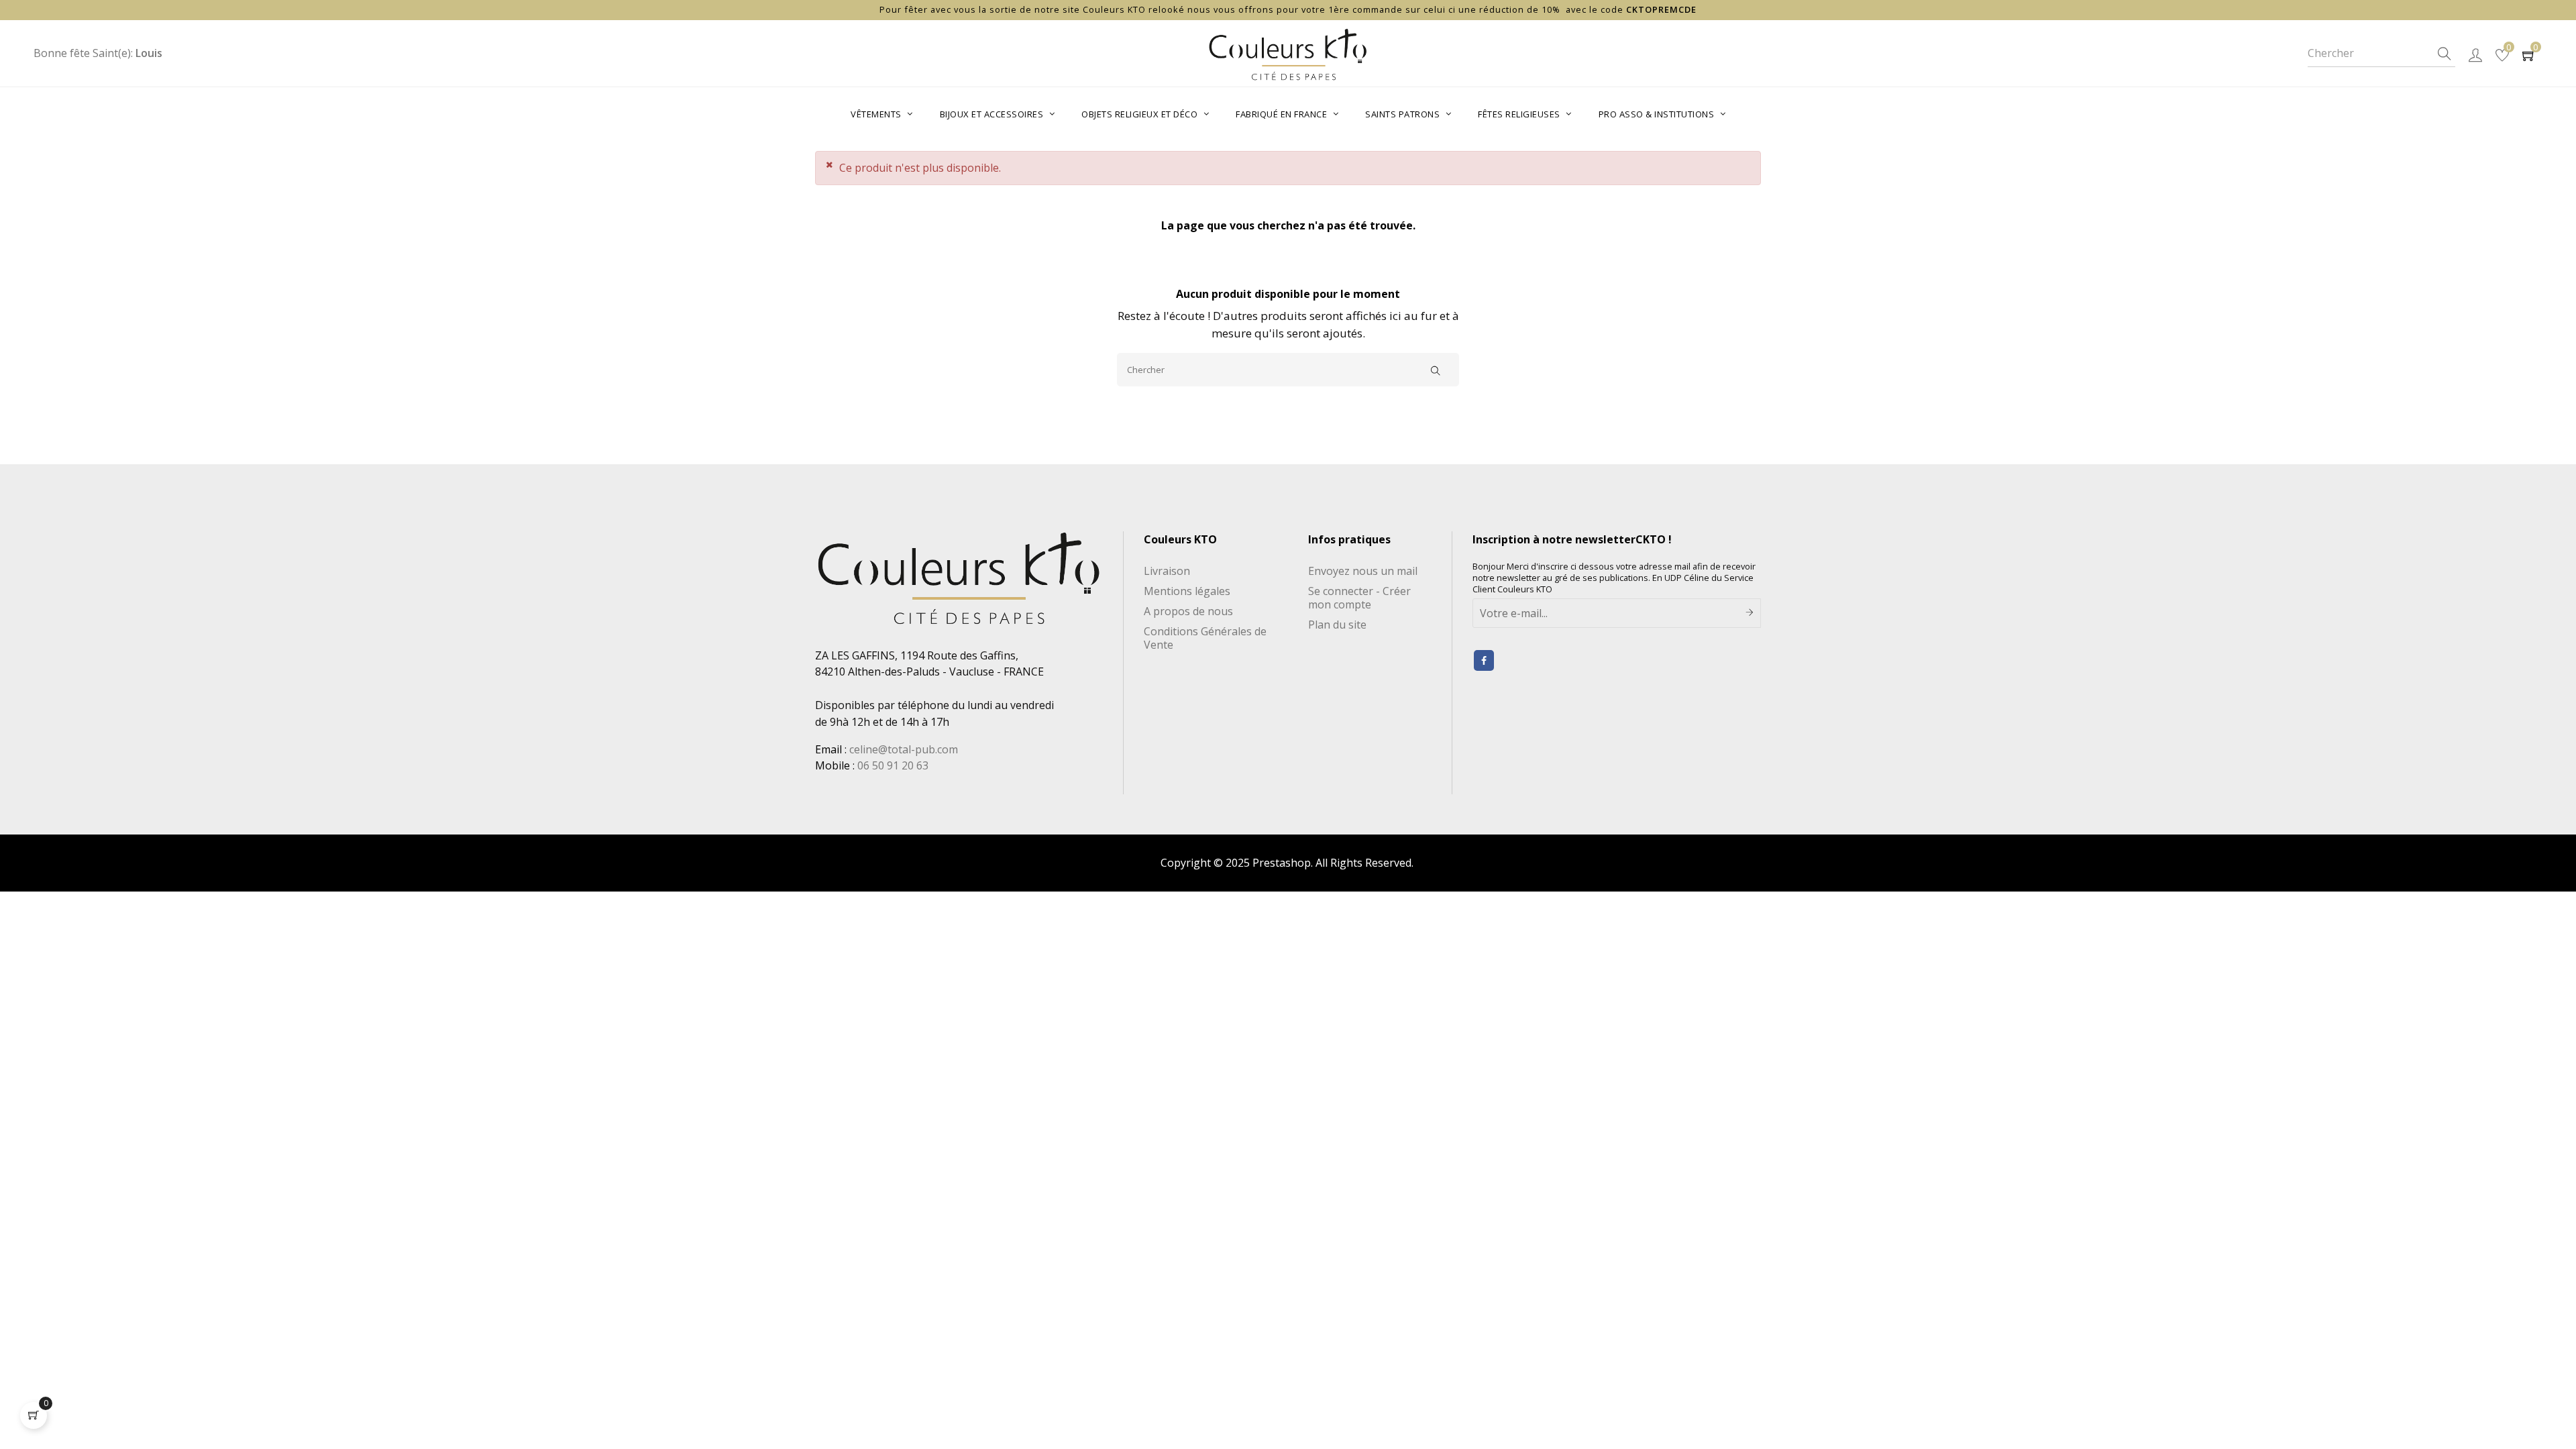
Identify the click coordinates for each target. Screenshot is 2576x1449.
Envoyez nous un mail (1363, 571)
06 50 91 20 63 (893, 765)
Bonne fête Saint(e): (98, 53)
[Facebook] (1484, 660)
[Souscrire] (1750, 613)
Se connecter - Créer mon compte (1359, 598)
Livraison (1167, 571)
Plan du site (1337, 625)
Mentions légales (1187, 591)
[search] (2445, 54)
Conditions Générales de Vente (1205, 638)
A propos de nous (1188, 611)
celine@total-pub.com (904, 749)
